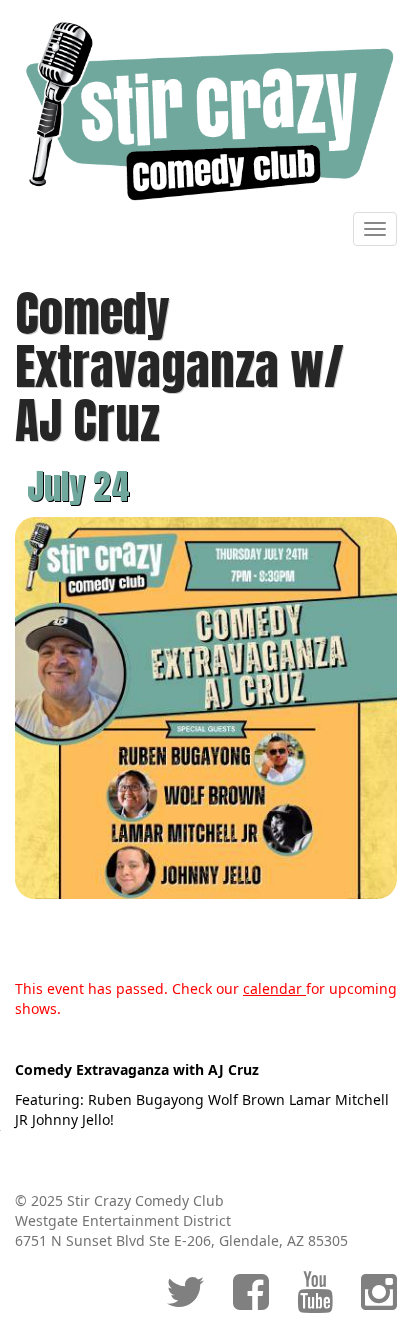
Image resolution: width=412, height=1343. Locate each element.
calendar (274, 988)
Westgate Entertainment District (123, 1220)
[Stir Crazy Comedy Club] (206, 110)
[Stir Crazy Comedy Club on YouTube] (315, 1301)
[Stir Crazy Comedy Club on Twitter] (185, 1301)
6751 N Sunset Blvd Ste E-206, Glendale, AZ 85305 (181, 1240)
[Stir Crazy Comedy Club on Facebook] (251, 1301)
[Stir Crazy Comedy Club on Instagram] (379, 1301)
